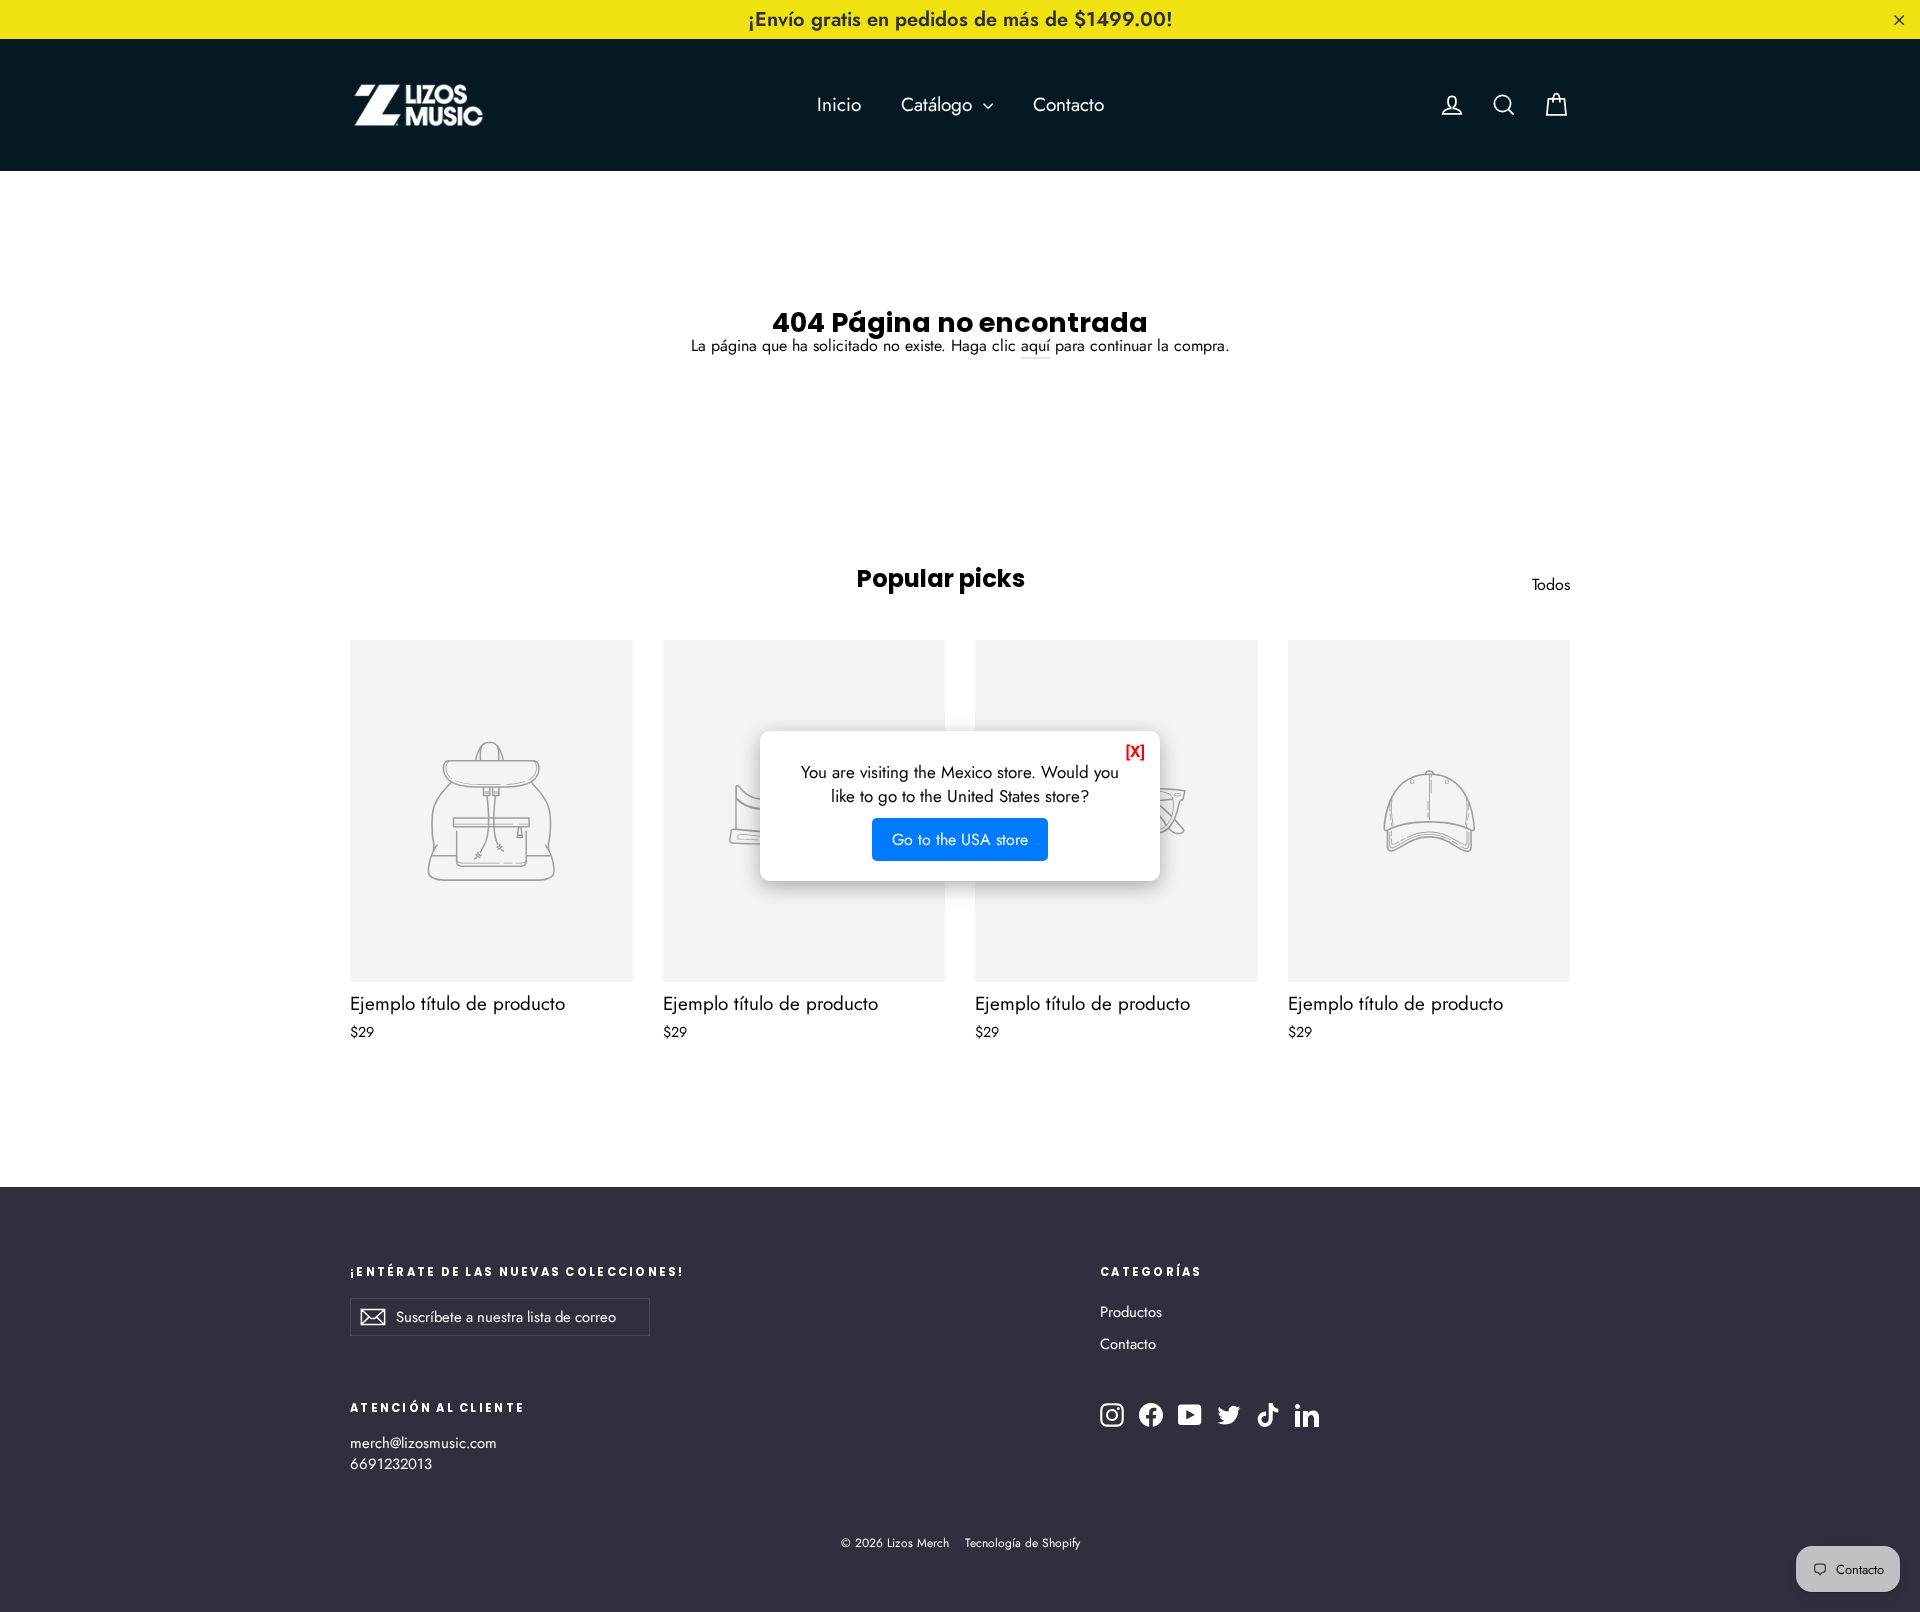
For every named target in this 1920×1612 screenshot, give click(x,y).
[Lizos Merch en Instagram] (1112, 1415)
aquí (1035, 345)
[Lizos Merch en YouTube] (1190, 1415)
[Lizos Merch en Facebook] (1151, 1415)
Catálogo (939, 104)
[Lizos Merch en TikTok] (1268, 1415)
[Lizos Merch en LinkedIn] (1307, 1415)
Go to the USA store (960, 839)
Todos (1551, 584)
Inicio (839, 104)
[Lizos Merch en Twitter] (1229, 1415)
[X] (1135, 752)
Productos (1131, 1312)
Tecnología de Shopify (1022, 1543)
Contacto (1068, 104)
